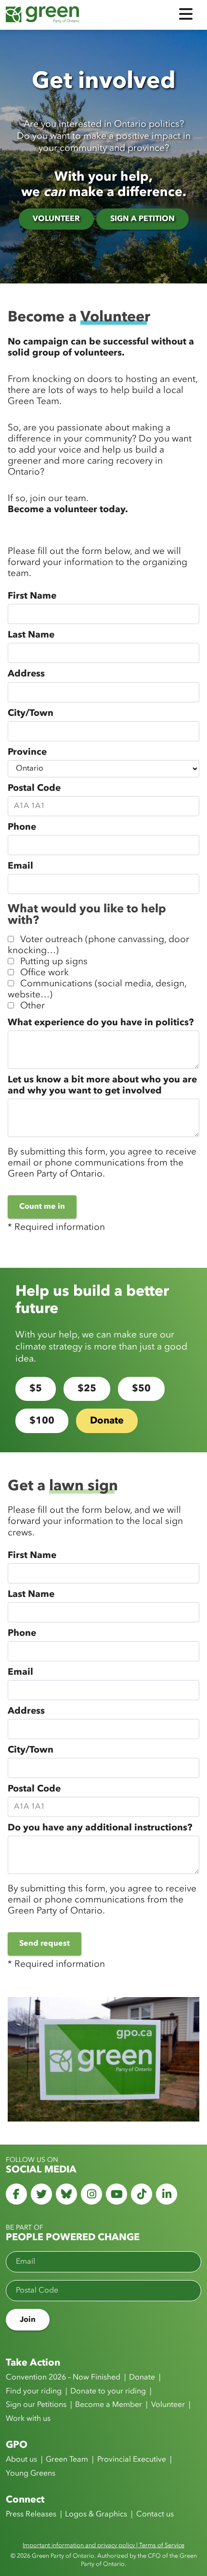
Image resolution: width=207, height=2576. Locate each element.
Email (20, 866)
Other (32, 1006)
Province (27, 752)
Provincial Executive (132, 2460)
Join (28, 2320)
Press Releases (31, 2515)
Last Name (31, 635)
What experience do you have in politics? (101, 1023)
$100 (42, 1421)
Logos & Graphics (96, 2515)
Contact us (155, 2515)
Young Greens (31, 2474)
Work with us (28, 2419)
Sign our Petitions (36, 2405)
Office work (45, 973)
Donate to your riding (108, 2392)
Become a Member (109, 2405)
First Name (32, 596)
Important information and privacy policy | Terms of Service (103, 2545)
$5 (36, 1389)
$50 (141, 1389)
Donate (107, 1421)
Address (26, 674)
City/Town (31, 713)
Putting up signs (54, 962)
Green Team (67, 2460)
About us (21, 2460)
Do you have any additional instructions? (100, 1828)
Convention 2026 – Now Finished (63, 2378)
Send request (45, 1944)
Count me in (42, 1207)
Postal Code (34, 788)
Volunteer (56, 219)
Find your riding (34, 2392)
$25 (87, 1389)
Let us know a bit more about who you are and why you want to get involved (102, 1086)
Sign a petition (142, 219)
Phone (22, 827)
